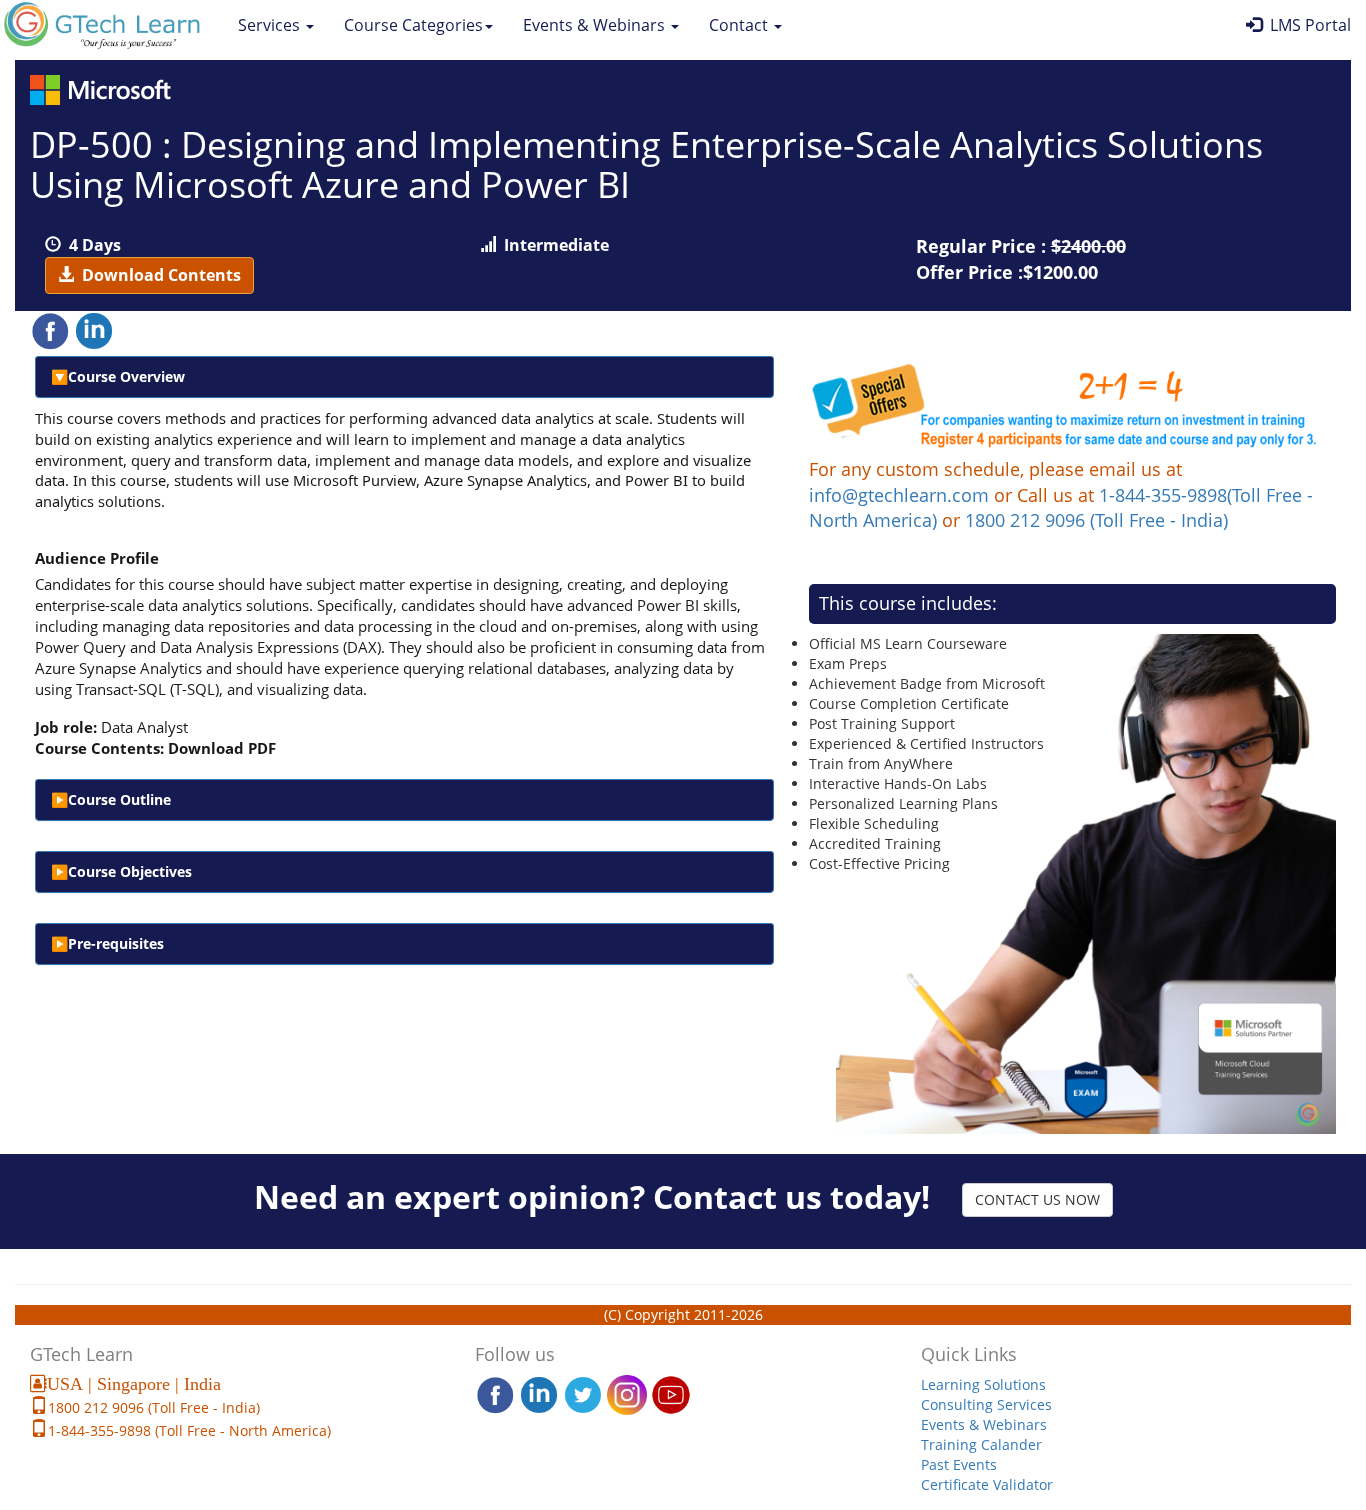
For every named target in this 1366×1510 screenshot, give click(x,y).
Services (271, 25)
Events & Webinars (596, 25)
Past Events (959, 1464)
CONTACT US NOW (1037, 1199)
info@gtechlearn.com (899, 495)
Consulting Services (986, 1404)
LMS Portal (1306, 25)
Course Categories (413, 25)
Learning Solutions (983, 1384)
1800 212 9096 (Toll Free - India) (1096, 520)
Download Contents (157, 275)
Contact (740, 25)
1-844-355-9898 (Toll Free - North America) (189, 1430)
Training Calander (981, 1444)
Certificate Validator (987, 1484)
